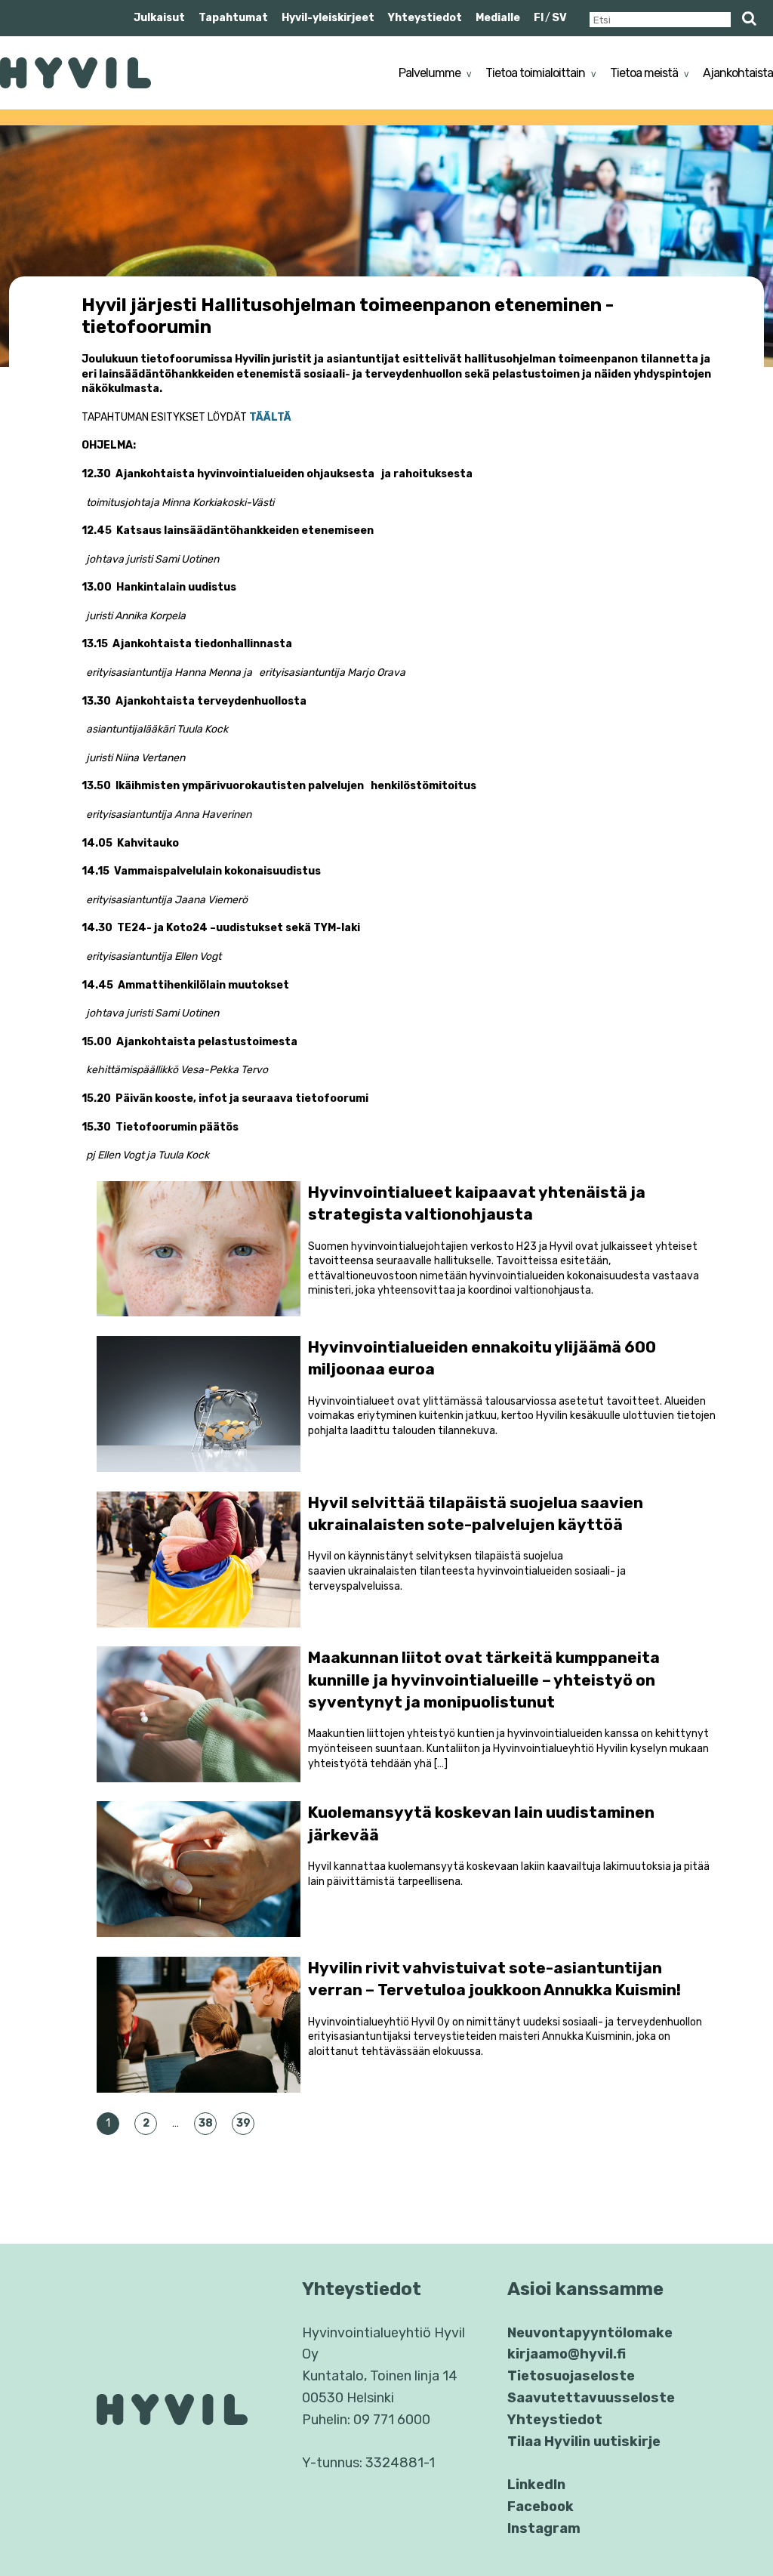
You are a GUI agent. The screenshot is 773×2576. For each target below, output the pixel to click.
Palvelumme (430, 73)
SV (559, 18)
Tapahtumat (233, 18)
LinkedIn (536, 2485)
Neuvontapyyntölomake (590, 2333)
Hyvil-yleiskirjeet (328, 18)
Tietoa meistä (644, 73)
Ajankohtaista (738, 73)
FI (539, 18)
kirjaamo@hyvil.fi (567, 2354)
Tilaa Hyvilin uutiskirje (584, 2442)
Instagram (544, 2528)
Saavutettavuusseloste (591, 2398)
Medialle (498, 18)
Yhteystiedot (425, 18)
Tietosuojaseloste (571, 2376)
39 (243, 2123)
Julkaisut (159, 18)
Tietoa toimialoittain (535, 73)
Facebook (540, 2507)
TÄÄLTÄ (270, 417)
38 (206, 2123)
